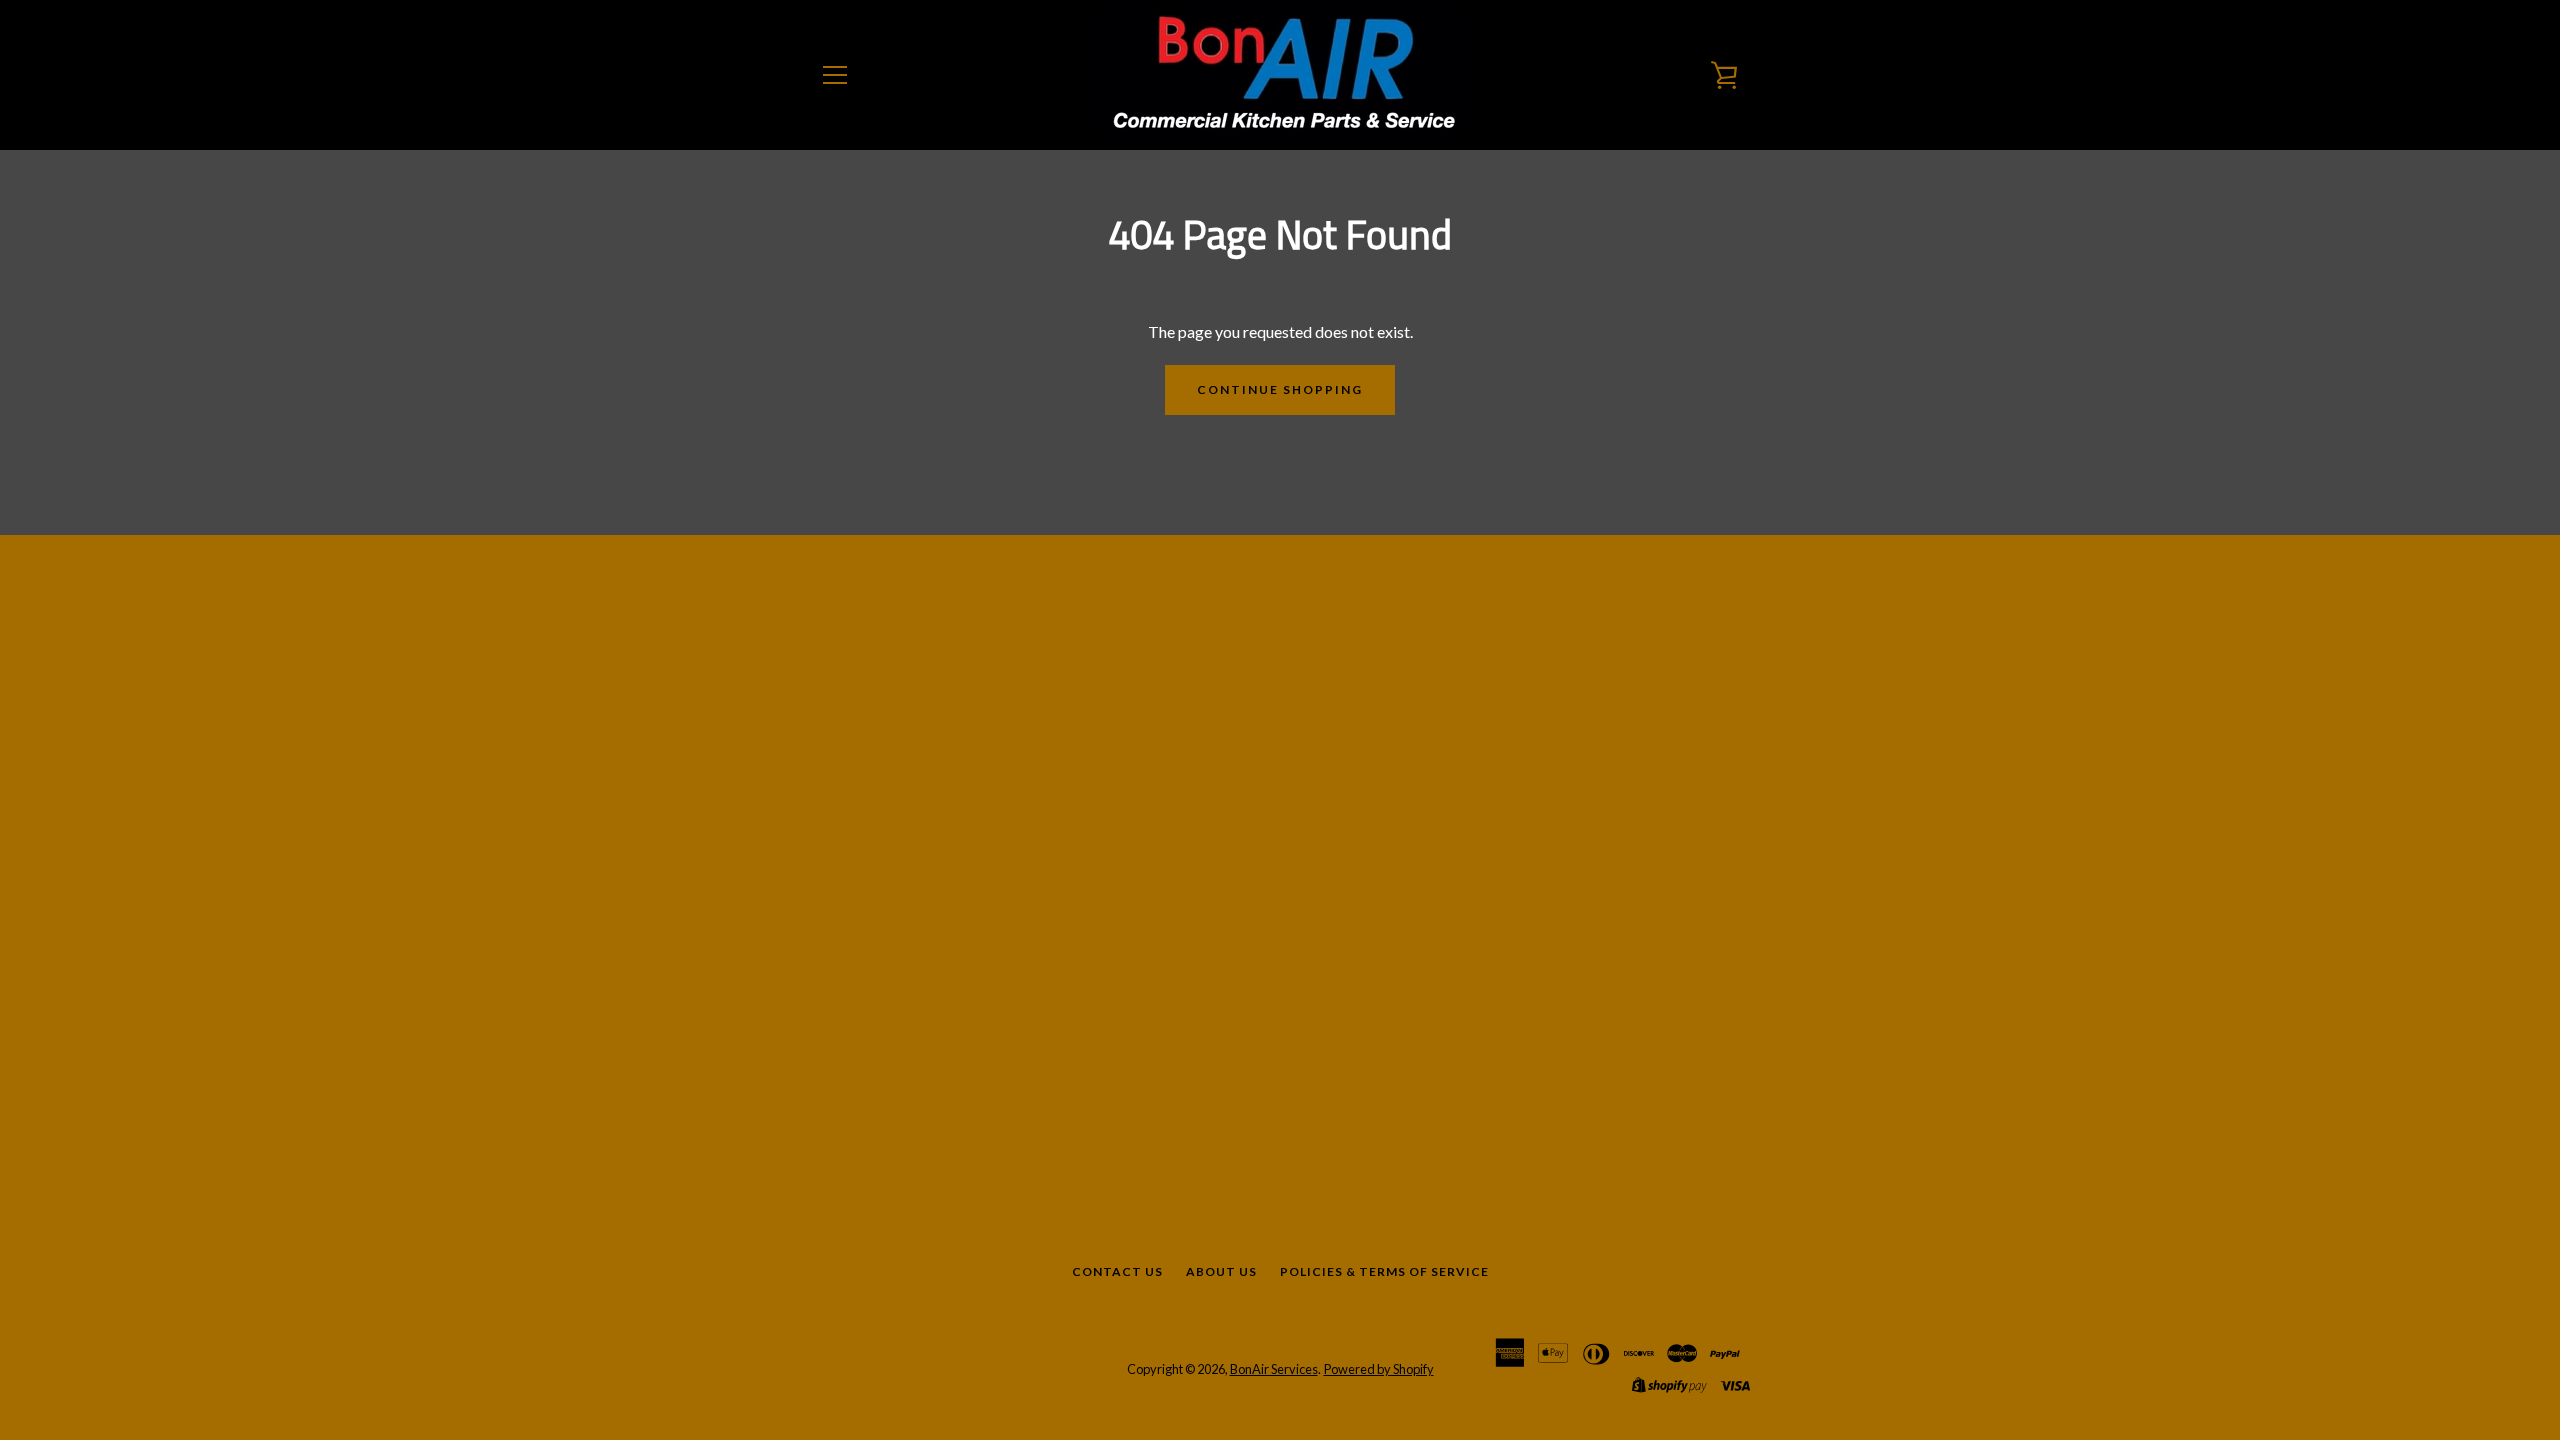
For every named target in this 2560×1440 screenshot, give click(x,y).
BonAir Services (1274, 1369)
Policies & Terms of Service (1384, 1271)
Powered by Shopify (1379, 1369)
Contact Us (1117, 1271)
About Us (1221, 1271)
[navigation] (835, 75)
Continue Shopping (1280, 389)
